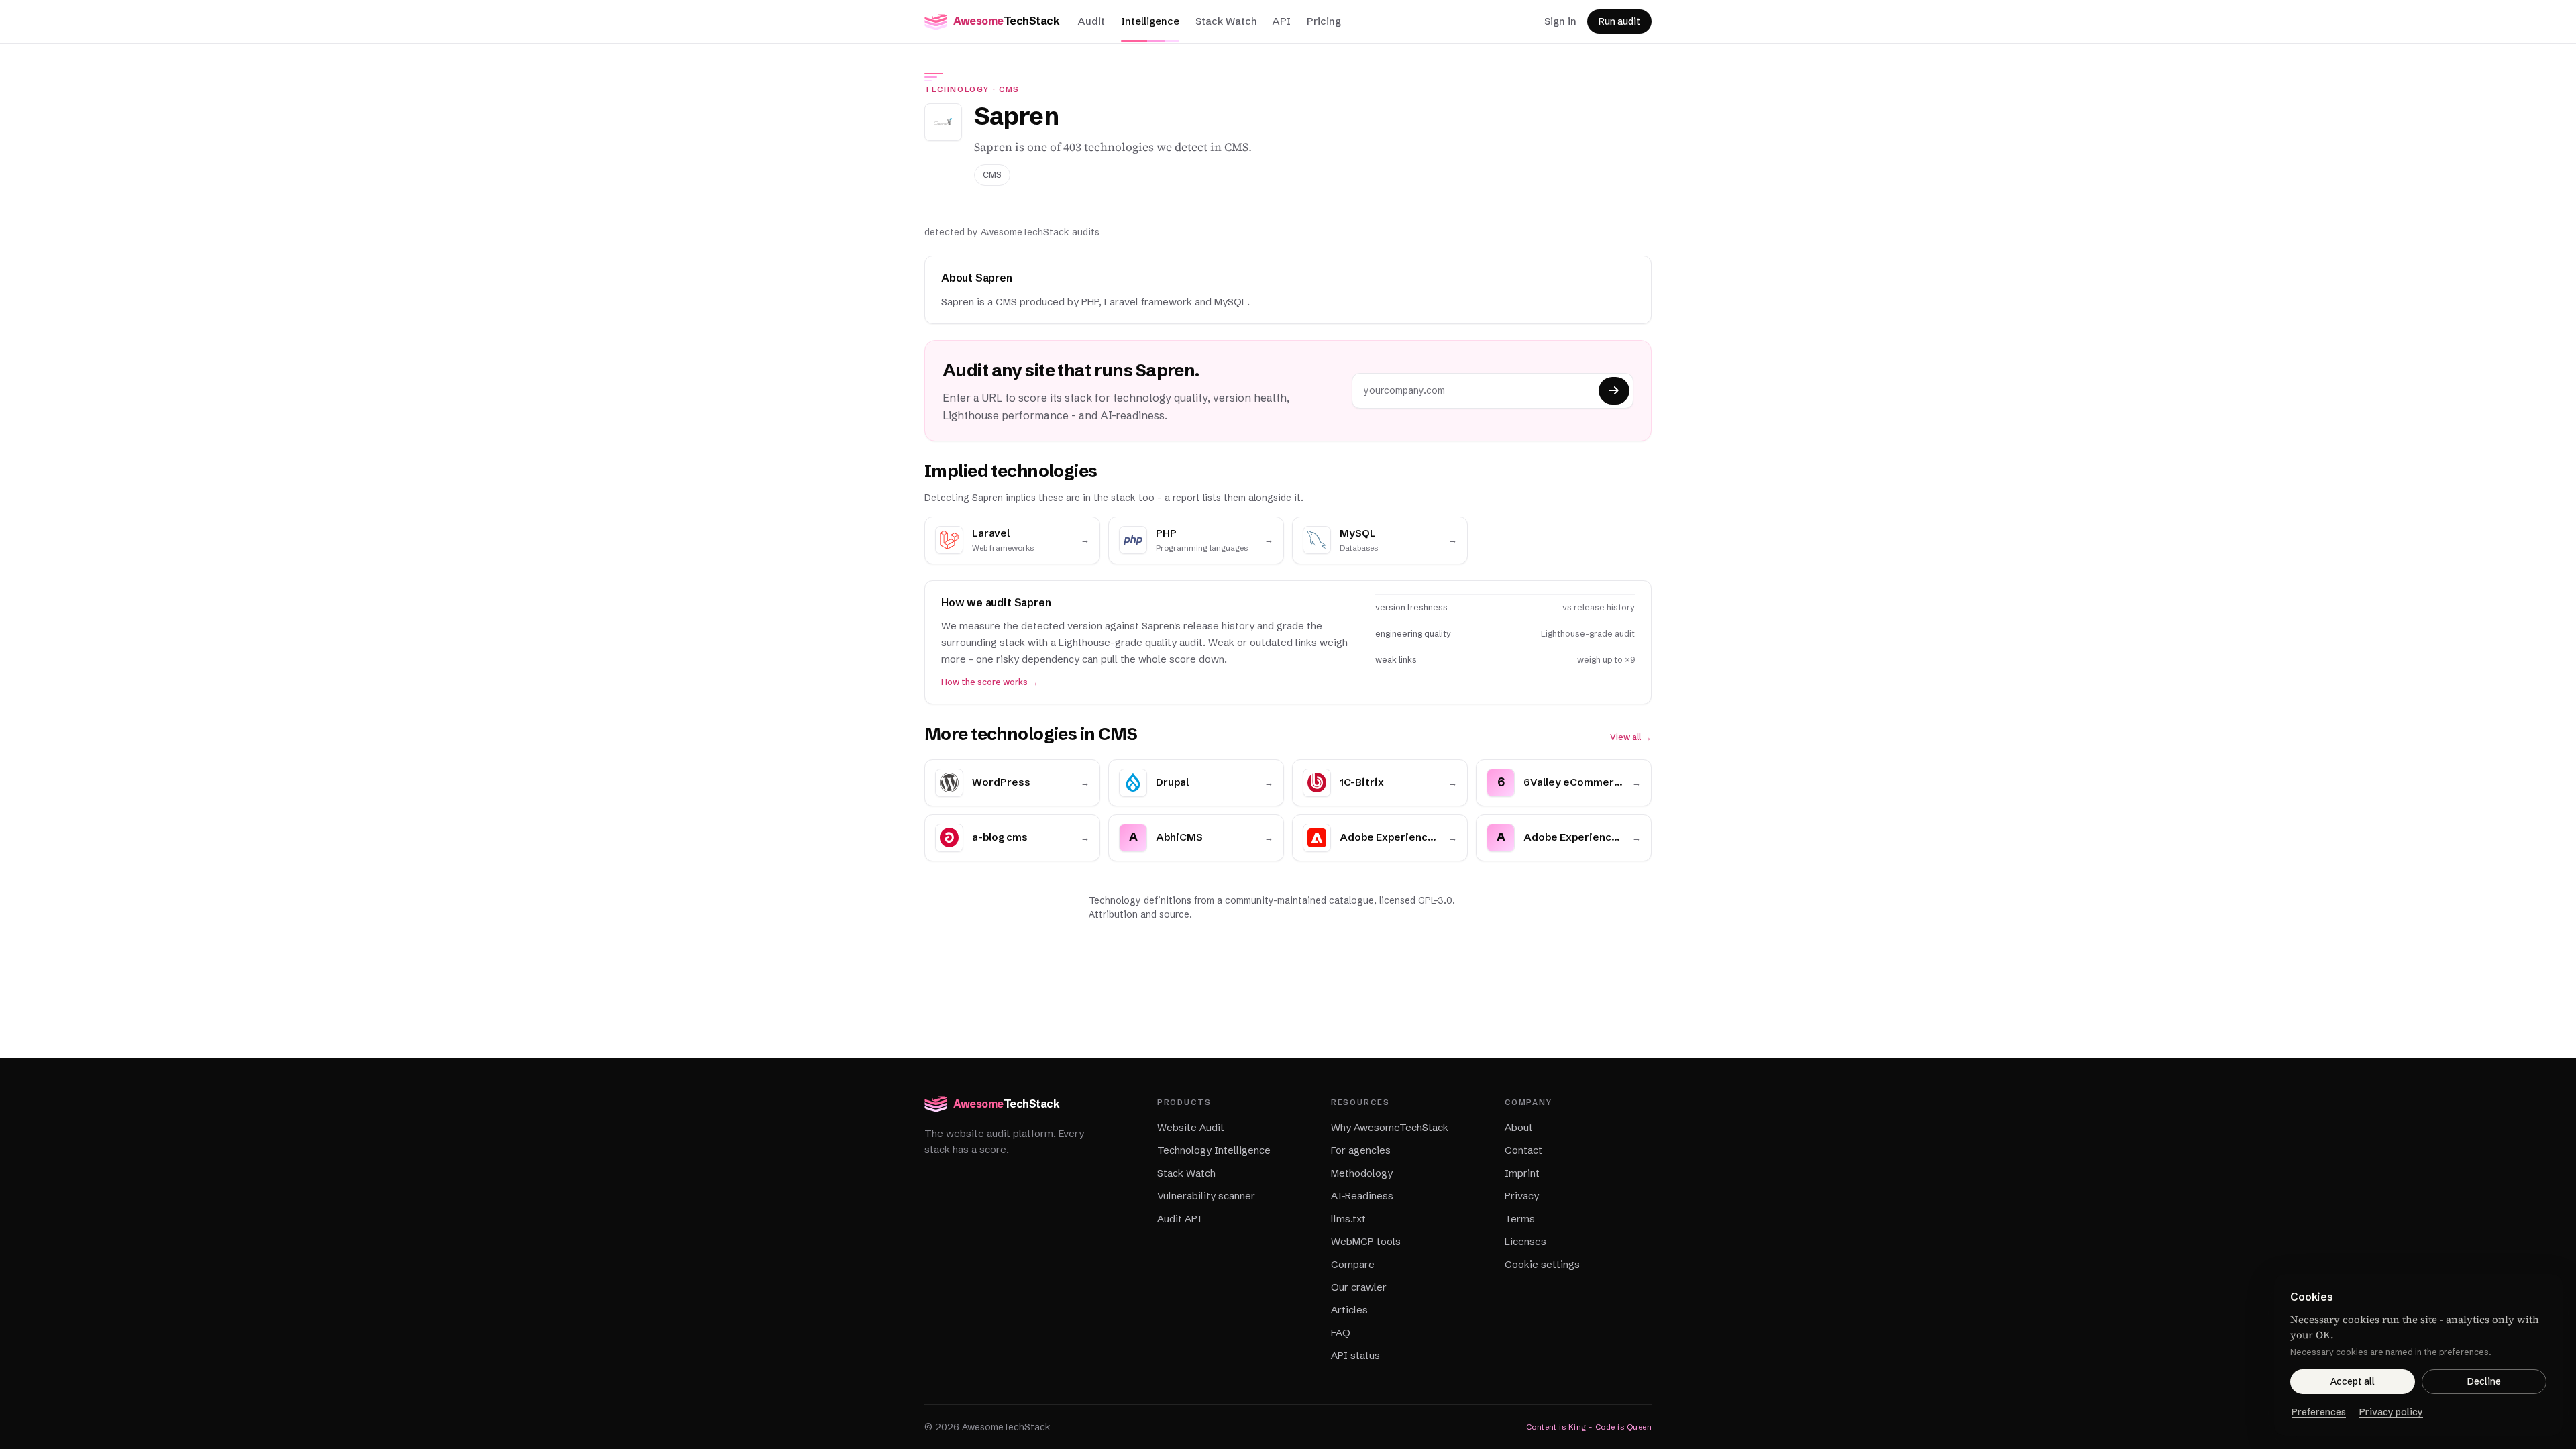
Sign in (1560, 21)
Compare (1353, 1264)
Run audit (1619, 21)
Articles (1349, 1310)
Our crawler (1359, 1287)
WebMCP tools (1366, 1241)
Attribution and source (1139, 914)
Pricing (1324, 21)
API (1282, 21)
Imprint (1522, 1173)
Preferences (2319, 1412)
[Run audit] (1614, 391)
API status (1355, 1355)
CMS (1009, 89)
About (1519, 1127)
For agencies (1361, 1150)
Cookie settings (1542, 1264)
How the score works (990, 682)
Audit (1091, 21)
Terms (1520, 1219)
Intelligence (1150, 21)
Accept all (2353, 1381)
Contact (1523, 1150)
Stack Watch (1226, 21)
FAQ (1341, 1333)
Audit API (1179, 1219)
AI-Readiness (1362, 1196)
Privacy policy (2391, 1412)
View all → (1631, 737)
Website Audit (1191, 1127)
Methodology (1362, 1173)
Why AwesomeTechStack (1390, 1127)
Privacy (1522, 1196)
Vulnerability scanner (1206, 1196)
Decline (2484, 1381)
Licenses (1525, 1241)
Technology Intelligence (1214, 1150)
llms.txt (1348, 1219)
